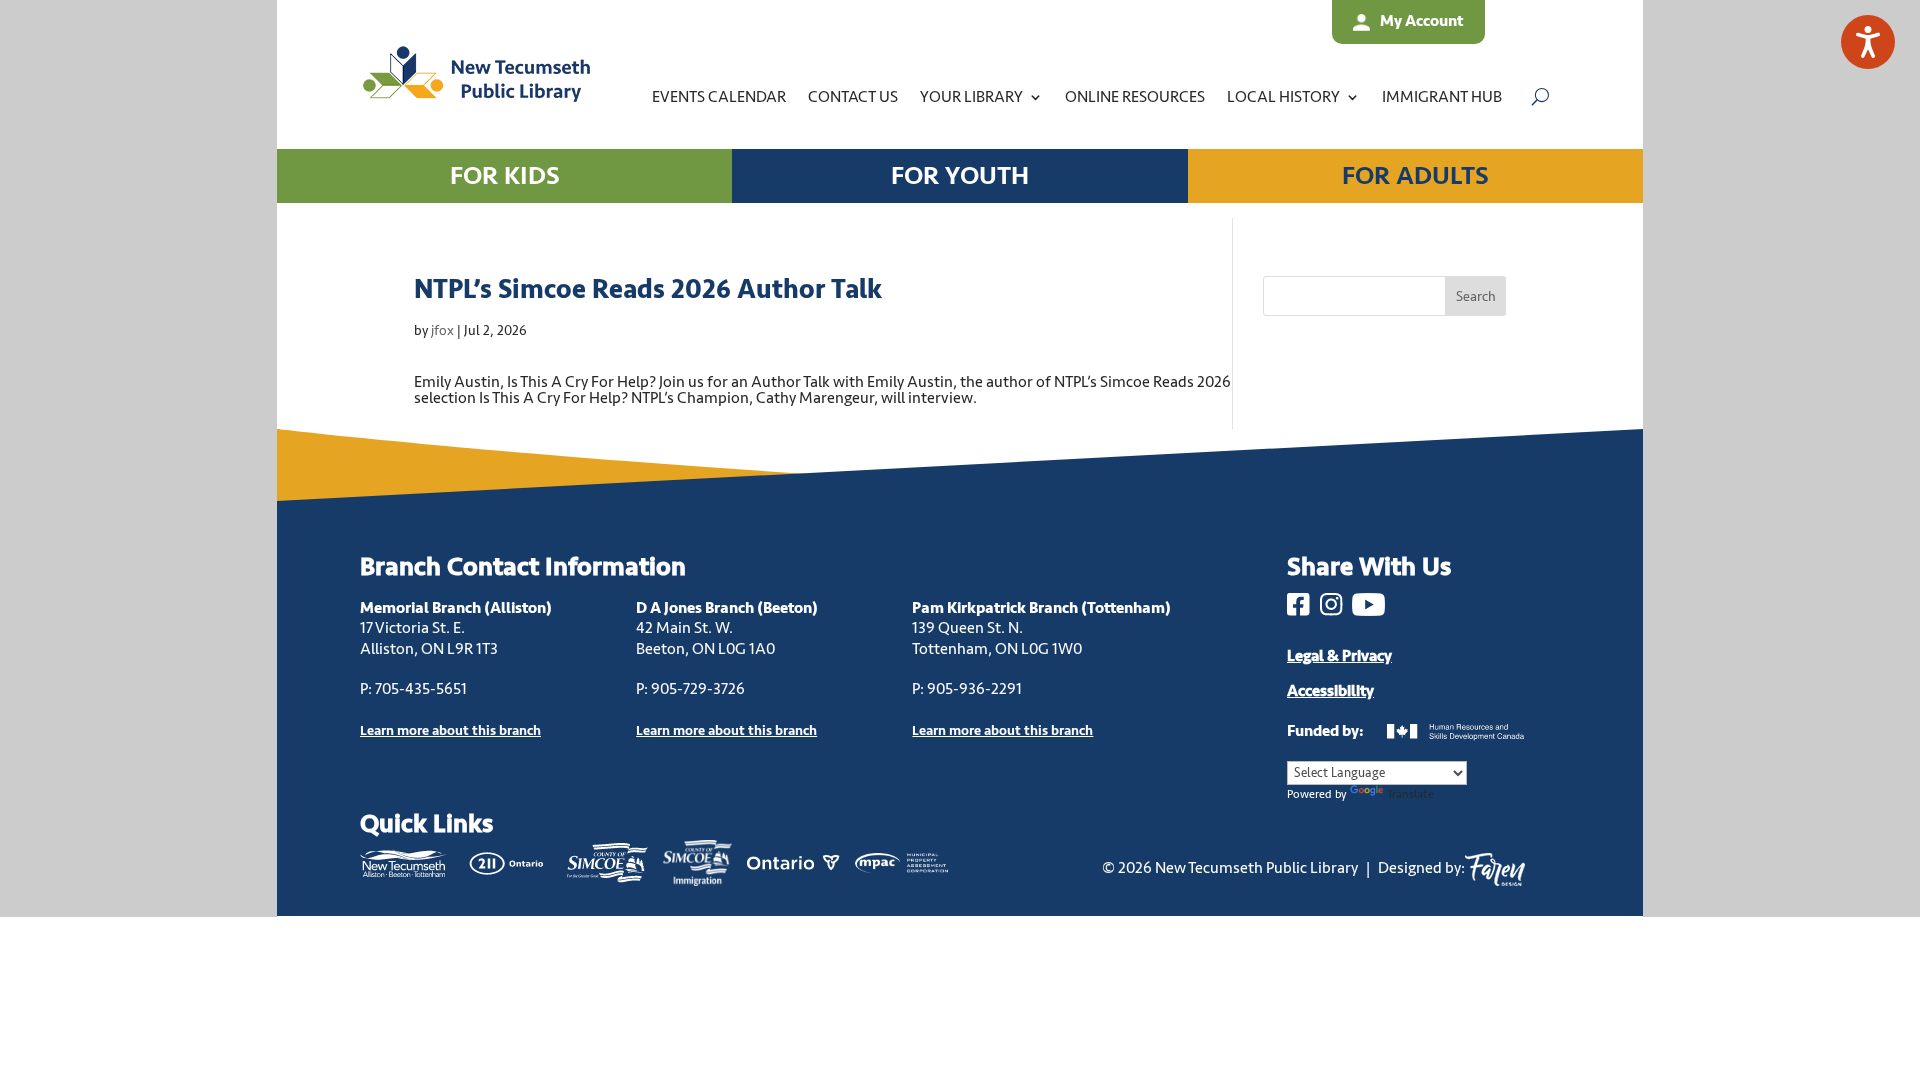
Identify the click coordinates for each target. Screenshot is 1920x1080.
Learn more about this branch (726, 730)
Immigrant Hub (1442, 97)
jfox (442, 330)
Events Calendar (719, 97)
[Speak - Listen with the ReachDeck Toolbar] (1868, 42)
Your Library (971, 97)
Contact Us (853, 97)
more (450, 730)
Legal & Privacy (1339, 656)
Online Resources (1135, 97)
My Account (1421, 21)
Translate (1410, 794)
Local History (1283, 97)
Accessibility (1330, 691)
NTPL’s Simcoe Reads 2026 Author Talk (648, 289)
